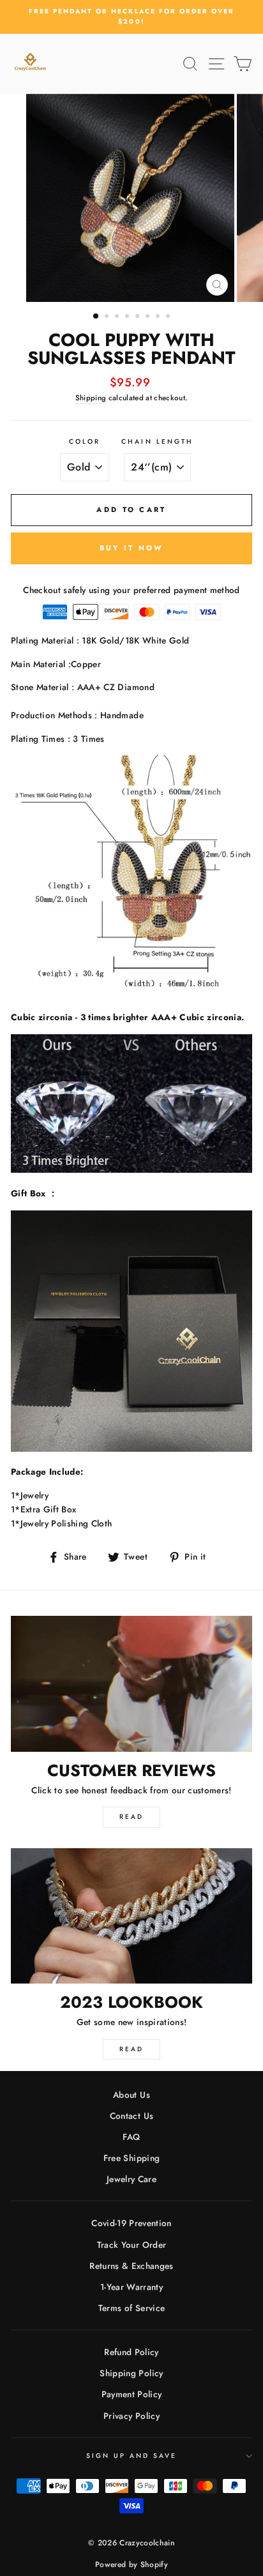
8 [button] (169, 317)
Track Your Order (131, 2245)
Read (131, 1817)
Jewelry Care (131, 2179)
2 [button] (108, 317)
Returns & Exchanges (131, 2266)
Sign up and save (132, 2456)
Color (85, 441)
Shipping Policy (131, 2373)
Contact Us (131, 2116)
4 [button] (128, 317)
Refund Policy (131, 2352)
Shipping (91, 398)
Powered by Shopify (131, 2565)
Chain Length (157, 441)
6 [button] (149, 317)
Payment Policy (132, 2394)
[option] (131, 17)
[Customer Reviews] (131, 1684)
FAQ (131, 2137)
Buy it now (132, 548)
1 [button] (96, 317)
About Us (131, 2095)
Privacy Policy (131, 2416)
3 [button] (118, 317)
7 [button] (159, 317)
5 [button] (139, 317)
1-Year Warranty (131, 2287)
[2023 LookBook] (131, 1916)
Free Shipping (131, 2158)
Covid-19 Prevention (131, 2223)
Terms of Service (131, 2308)
